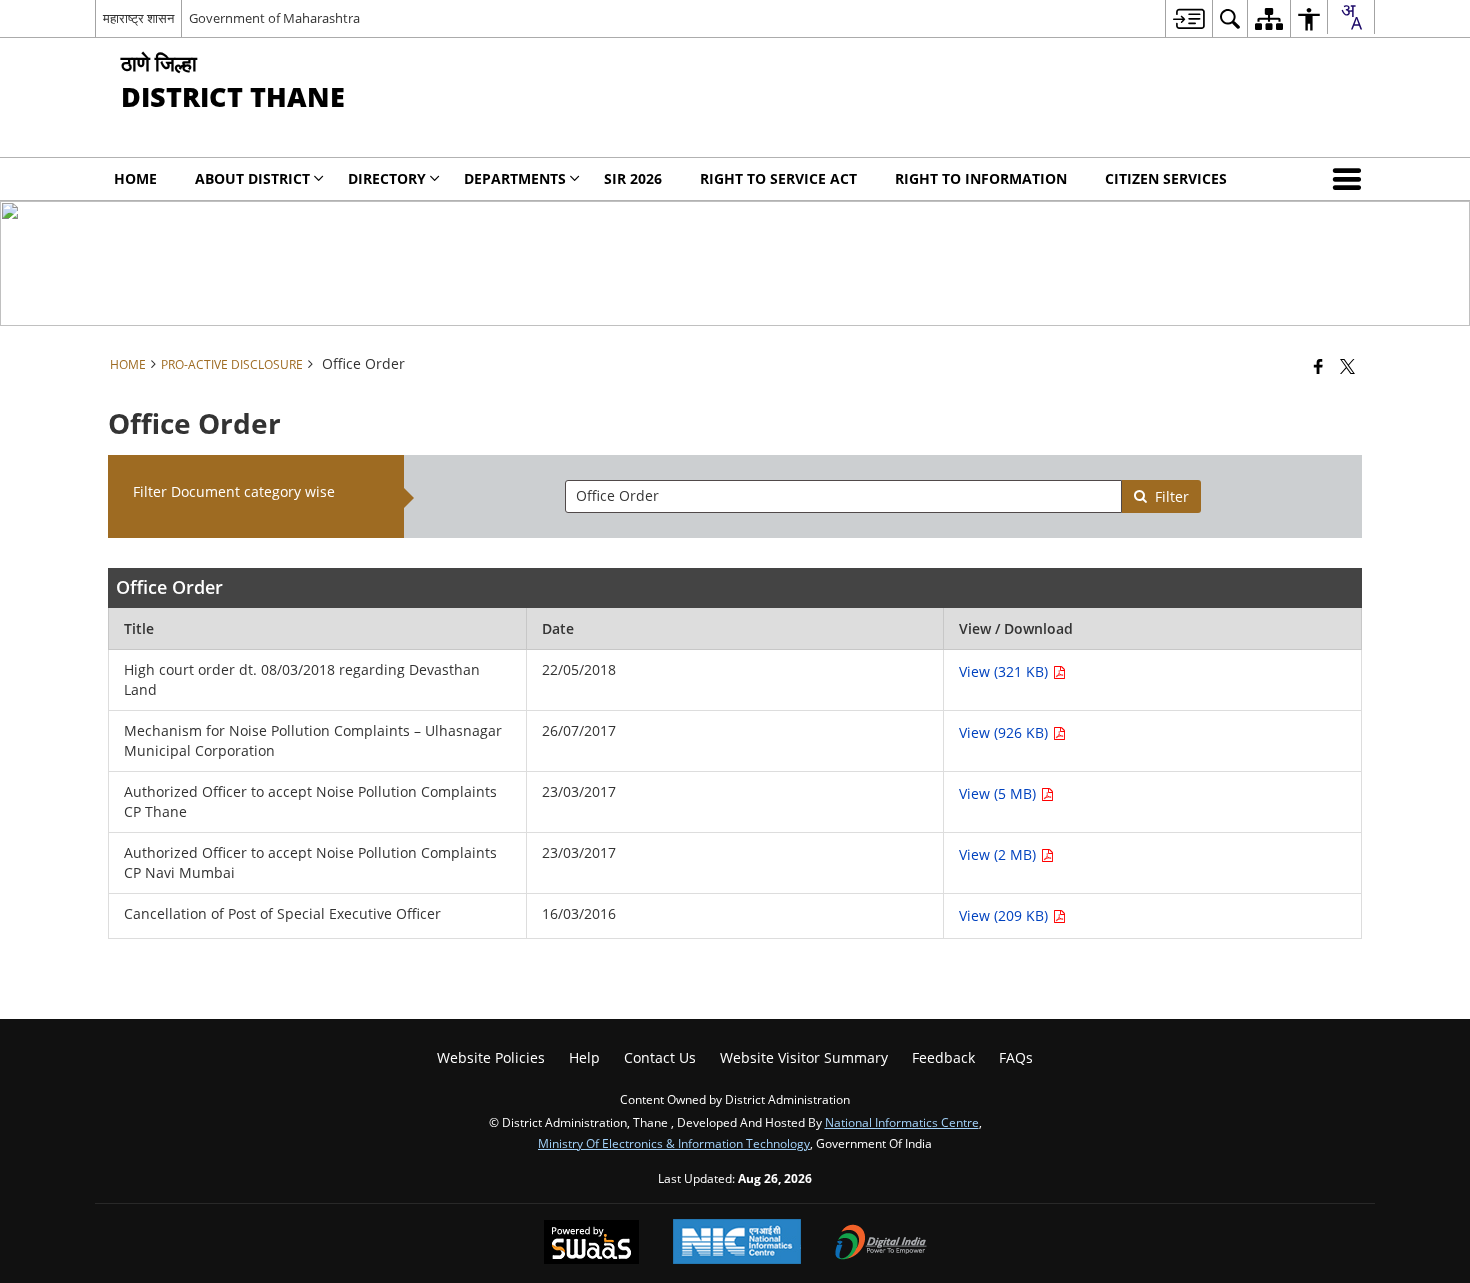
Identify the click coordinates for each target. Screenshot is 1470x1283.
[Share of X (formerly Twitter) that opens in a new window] (1347, 366)
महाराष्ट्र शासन (138, 18)
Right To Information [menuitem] (981, 178)
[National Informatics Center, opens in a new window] (737, 1243)
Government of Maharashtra (274, 18)
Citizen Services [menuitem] (1166, 178)
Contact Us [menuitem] (660, 1057)
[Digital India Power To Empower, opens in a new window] (881, 1244)
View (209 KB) (1005, 915)
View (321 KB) (1005, 671)
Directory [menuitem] (387, 178)
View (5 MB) (999, 793)
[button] (1351, 179)
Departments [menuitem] (515, 178)
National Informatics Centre (902, 1122)
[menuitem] (1188, 18)
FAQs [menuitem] (1016, 1057)
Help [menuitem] (584, 1057)
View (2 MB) (999, 854)
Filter (1172, 496)
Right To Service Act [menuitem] (778, 178)
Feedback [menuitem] (943, 1057)
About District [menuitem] (252, 178)
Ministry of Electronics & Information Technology (674, 1143)
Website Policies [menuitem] (491, 1057)
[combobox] (1351, 17)
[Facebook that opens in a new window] (1318, 366)
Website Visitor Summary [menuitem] (804, 1057)
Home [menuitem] (135, 178)
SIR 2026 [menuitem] (633, 178)
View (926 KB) (1005, 732)
